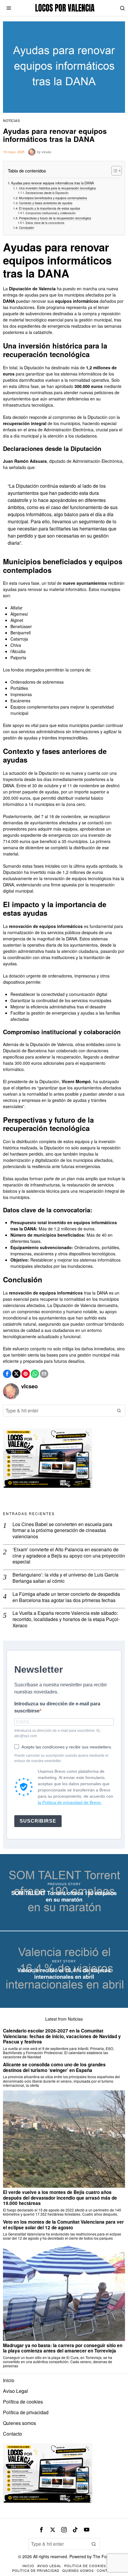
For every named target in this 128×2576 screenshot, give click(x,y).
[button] (119, 1411)
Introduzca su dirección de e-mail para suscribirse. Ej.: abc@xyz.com (58, 1733)
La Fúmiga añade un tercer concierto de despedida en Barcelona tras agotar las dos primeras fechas (66, 1597)
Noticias (11, 121)
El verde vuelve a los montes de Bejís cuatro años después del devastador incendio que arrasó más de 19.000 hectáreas (60, 2198)
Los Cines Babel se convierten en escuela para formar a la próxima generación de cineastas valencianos (62, 1531)
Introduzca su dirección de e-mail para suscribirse (57, 1707)
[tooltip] (7, 1374)
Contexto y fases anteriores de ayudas (46, 203)
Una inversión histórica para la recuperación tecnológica (57, 188)
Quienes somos (19, 2423)
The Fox (101, 2556)
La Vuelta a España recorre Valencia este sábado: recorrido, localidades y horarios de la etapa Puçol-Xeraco (66, 1619)
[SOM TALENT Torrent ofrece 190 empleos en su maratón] (64, 1892)
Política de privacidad (26, 2412)
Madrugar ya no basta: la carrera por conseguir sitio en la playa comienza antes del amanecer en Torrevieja (63, 2348)
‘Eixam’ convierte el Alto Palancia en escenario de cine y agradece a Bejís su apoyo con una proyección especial (69, 1556)
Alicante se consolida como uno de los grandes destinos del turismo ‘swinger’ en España (54, 2067)
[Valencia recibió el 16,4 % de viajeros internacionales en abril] (64, 1970)
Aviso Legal (15, 2391)
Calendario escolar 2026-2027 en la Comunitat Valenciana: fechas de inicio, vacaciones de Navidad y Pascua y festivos (62, 2036)
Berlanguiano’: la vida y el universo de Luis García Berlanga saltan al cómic (65, 1578)
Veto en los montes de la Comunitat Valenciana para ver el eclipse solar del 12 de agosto (63, 2225)
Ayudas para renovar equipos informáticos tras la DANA (53, 183)
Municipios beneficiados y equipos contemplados (53, 198)
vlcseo (46, 152)
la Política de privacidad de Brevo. (70, 1802)
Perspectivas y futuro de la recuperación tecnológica (55, 218)
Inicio (9, 2380)
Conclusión (27, 228)
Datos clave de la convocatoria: (45, 223)
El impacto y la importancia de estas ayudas (50, 208)
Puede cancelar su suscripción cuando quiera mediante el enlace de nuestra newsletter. (61, 1758)
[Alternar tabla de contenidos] (114, 171)
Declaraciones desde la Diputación (47, 193)
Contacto (13, 2434)
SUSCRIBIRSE (38, 1821)
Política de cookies (23, 2402)
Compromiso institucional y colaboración (51, 213)
